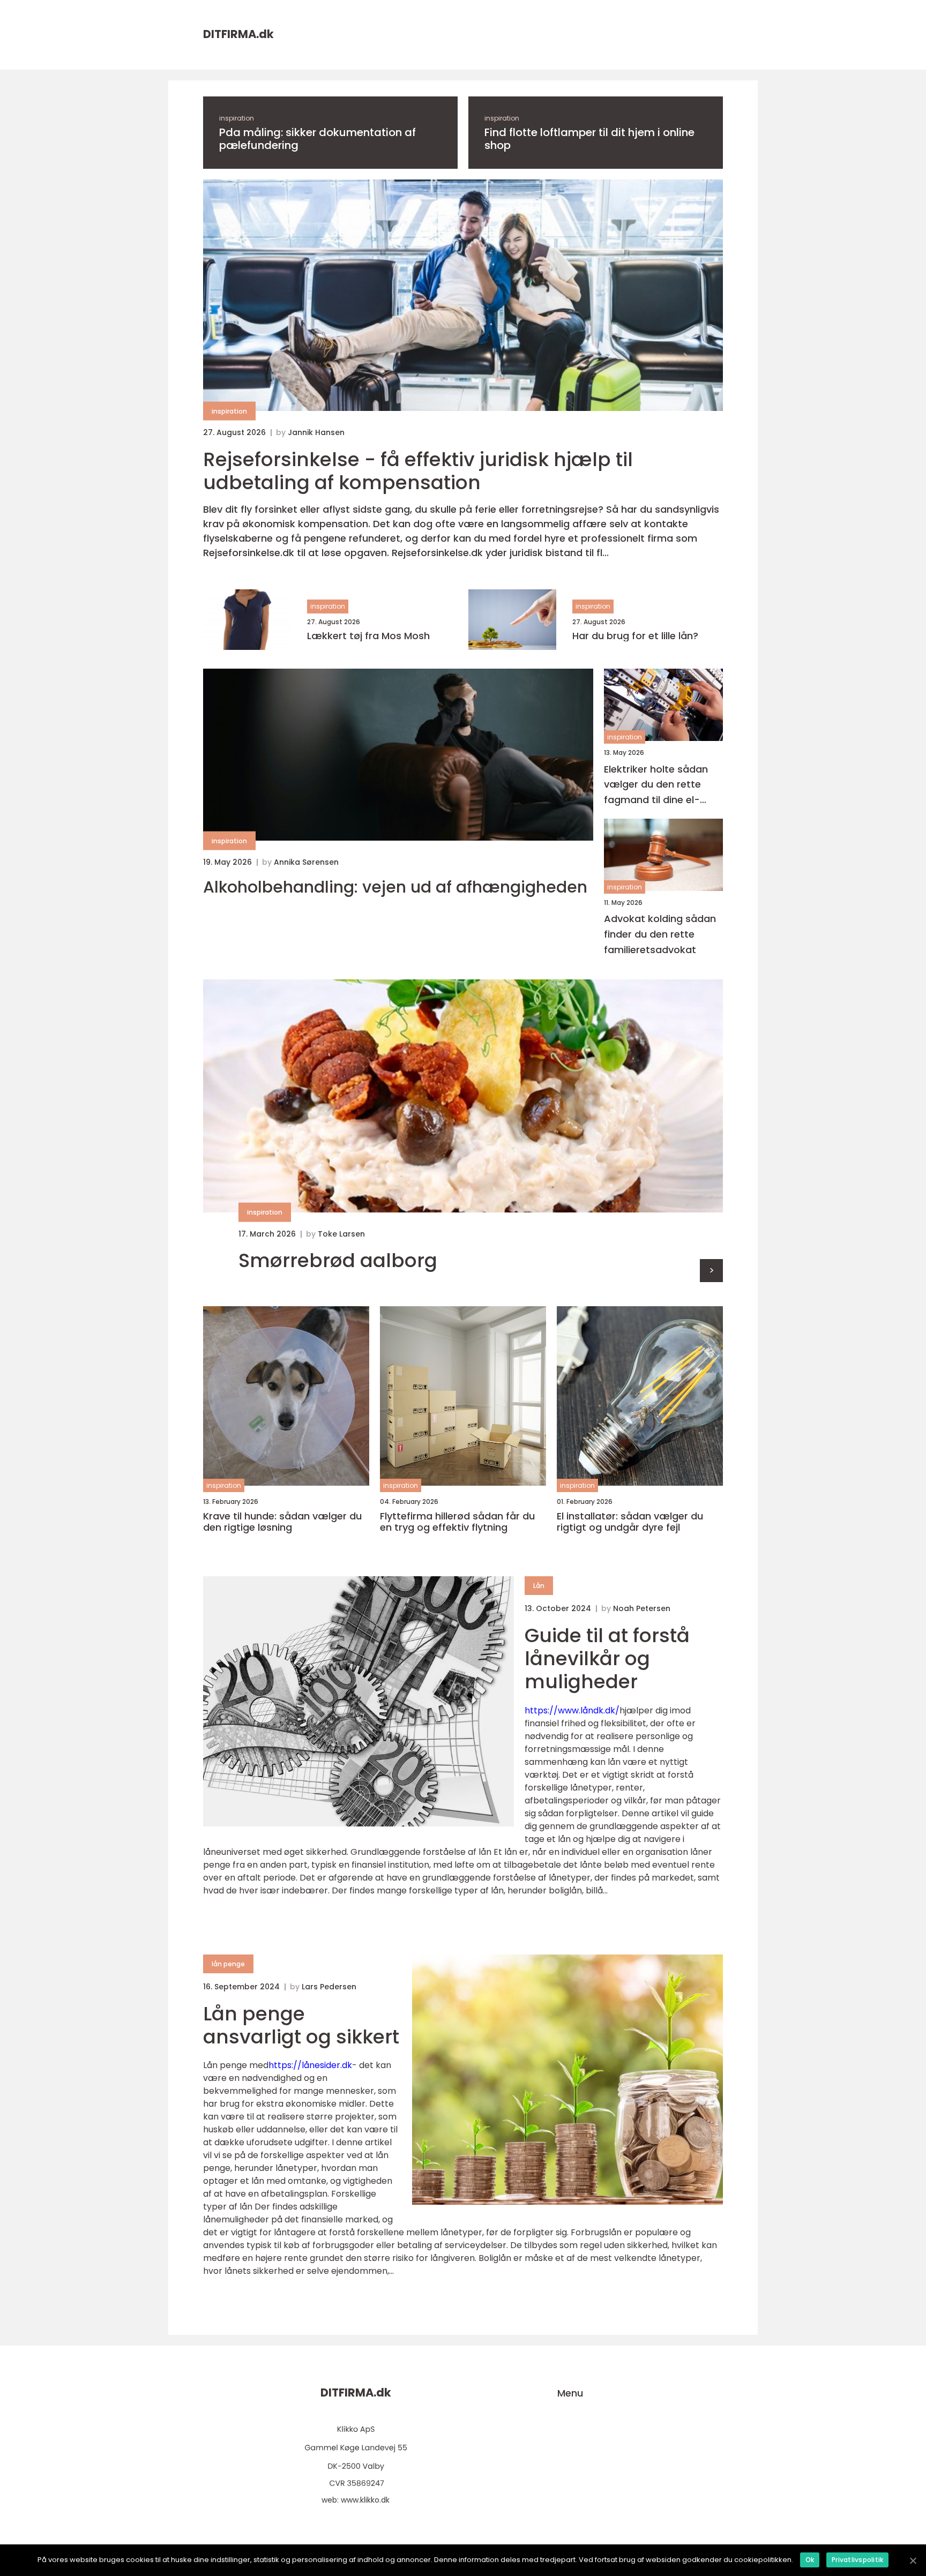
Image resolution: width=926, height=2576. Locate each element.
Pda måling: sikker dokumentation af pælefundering (318, 139)
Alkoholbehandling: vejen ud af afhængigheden (395, 887)
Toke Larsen (341, 1234)
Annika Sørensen (306, 862)
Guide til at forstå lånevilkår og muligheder (607, 1658)
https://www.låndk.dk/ (572, 1710)
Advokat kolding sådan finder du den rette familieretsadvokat (660, 934)
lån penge (228, 1964)
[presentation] (711, 1271)
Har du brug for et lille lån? (635, 636)
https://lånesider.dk (310, 2065)
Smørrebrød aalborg (338, 1260)
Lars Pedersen (329, 1987)
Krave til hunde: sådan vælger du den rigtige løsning (282, 1522)
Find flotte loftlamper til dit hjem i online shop (589, 139)
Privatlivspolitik (857, 2560)
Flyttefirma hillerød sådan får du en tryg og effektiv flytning (457, 1522)
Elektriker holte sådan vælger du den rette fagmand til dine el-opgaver (656, 785)
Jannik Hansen (316, 432)
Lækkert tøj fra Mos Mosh (368, 636)
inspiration (237, 118)
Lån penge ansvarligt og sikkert (301, 2025)
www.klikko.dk (365, 2500)
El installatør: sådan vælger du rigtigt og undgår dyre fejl (630, 1522)
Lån (539, 1586)
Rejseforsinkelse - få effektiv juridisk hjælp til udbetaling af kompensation (418, 471)
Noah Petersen (642, 1608)
